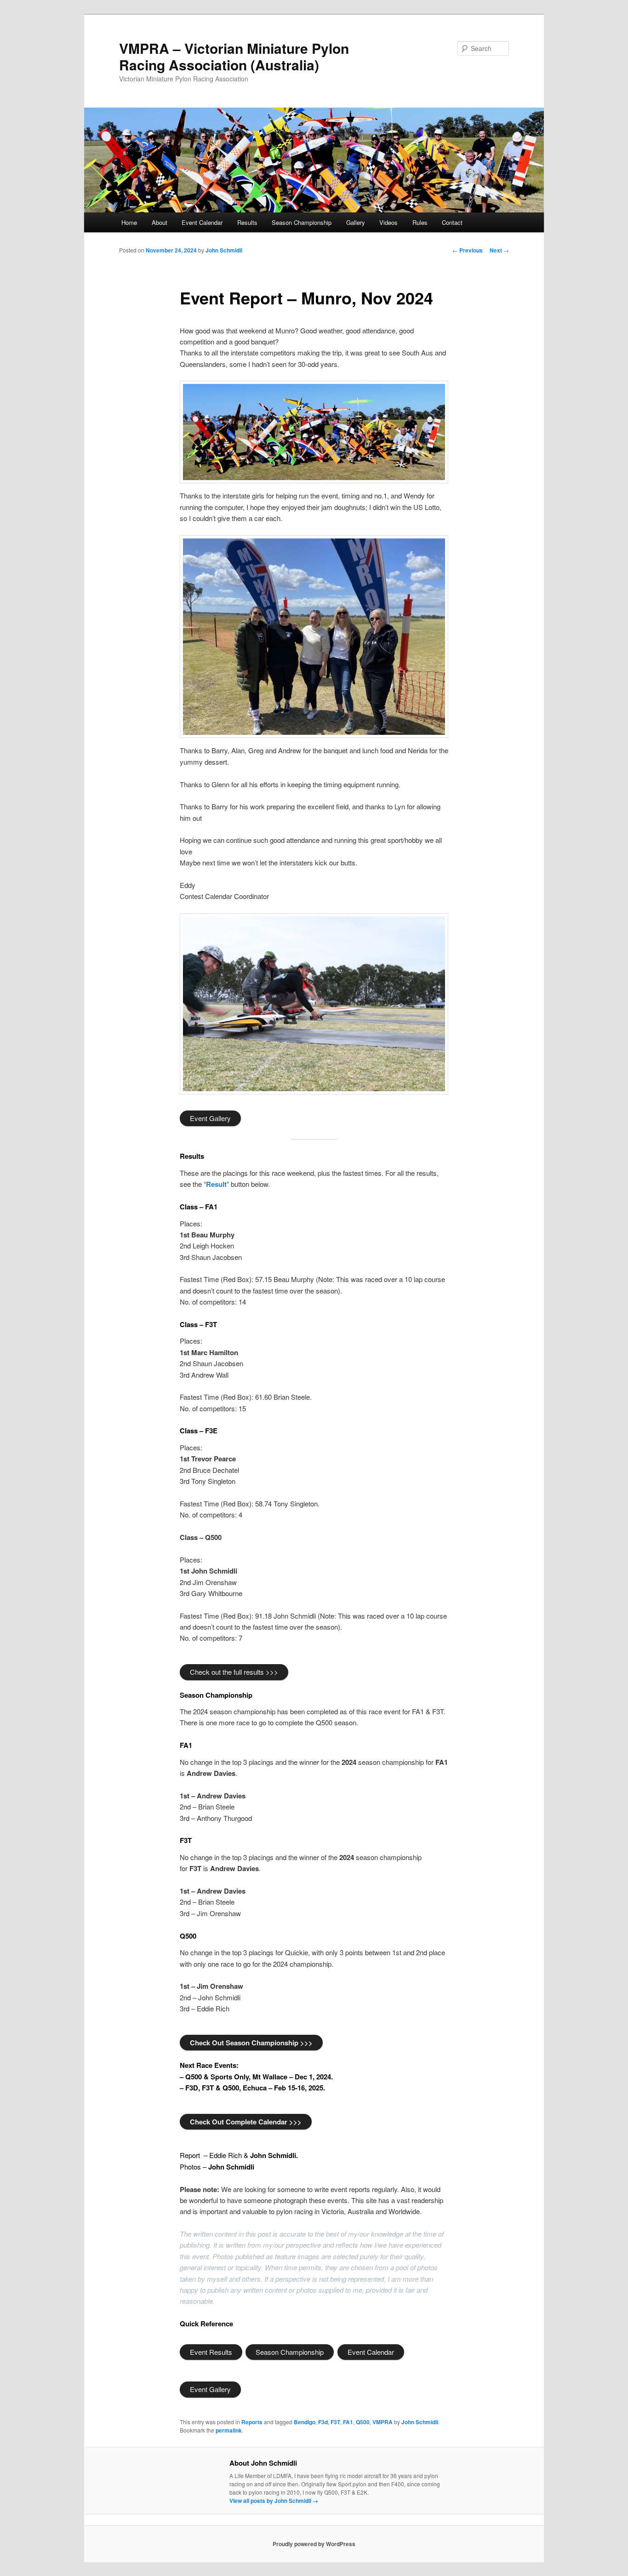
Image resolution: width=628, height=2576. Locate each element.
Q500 (363, 2422)
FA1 (348, 2422)
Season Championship (302, 222)
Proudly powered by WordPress (314, 2544)
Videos (388, 222)
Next (499, 250)
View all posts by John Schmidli (274, 2501)
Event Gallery (210, 1118)
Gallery (356, 222)
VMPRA (383, 2422)
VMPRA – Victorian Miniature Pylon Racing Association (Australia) (234, 56)
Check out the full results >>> (234, 1672)
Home (129, 222)
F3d (323, 2422)
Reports (252, 2422)
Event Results (211, 2352)
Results (247, 222)
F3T (335, 2422)
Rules (420, 222)
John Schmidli (224, 250)
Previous (468, 250)
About (160, 222)
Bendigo (305, 2422)
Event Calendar (202, 222)
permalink (229, 2430)
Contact (452, 222)
